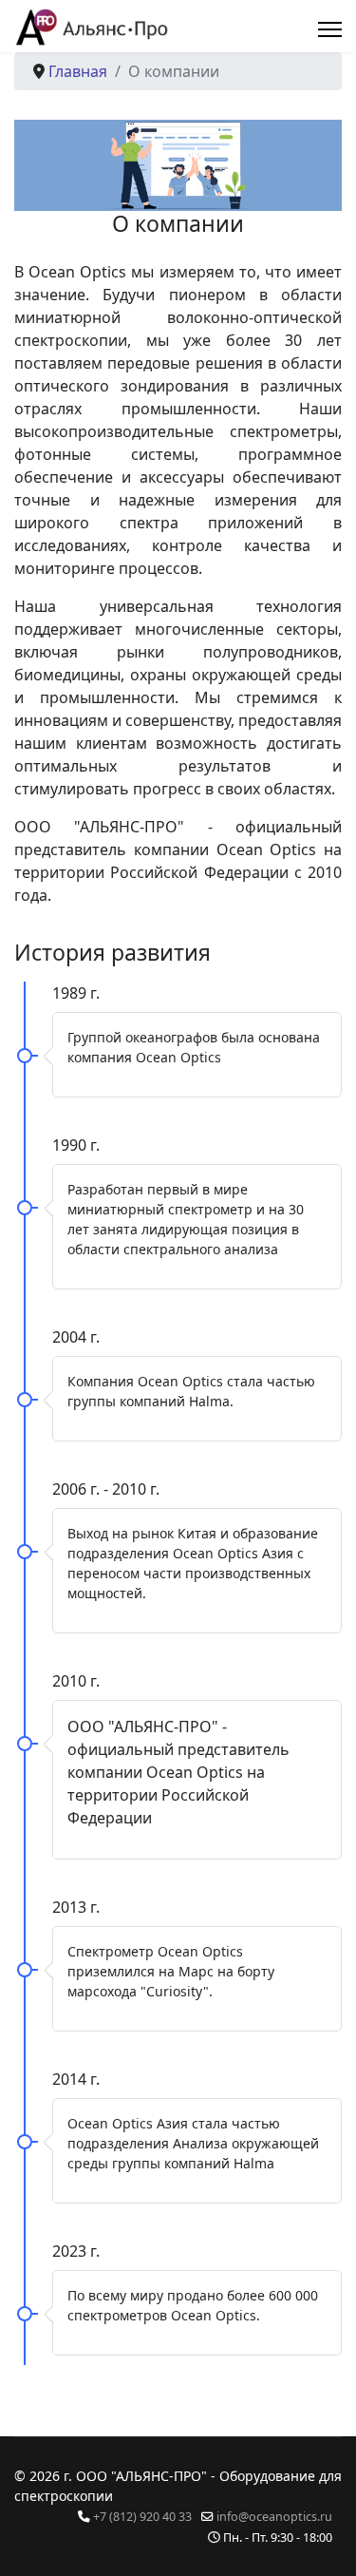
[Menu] (330, 29)
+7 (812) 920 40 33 (142, 2517)
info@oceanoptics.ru (274, 2517)
